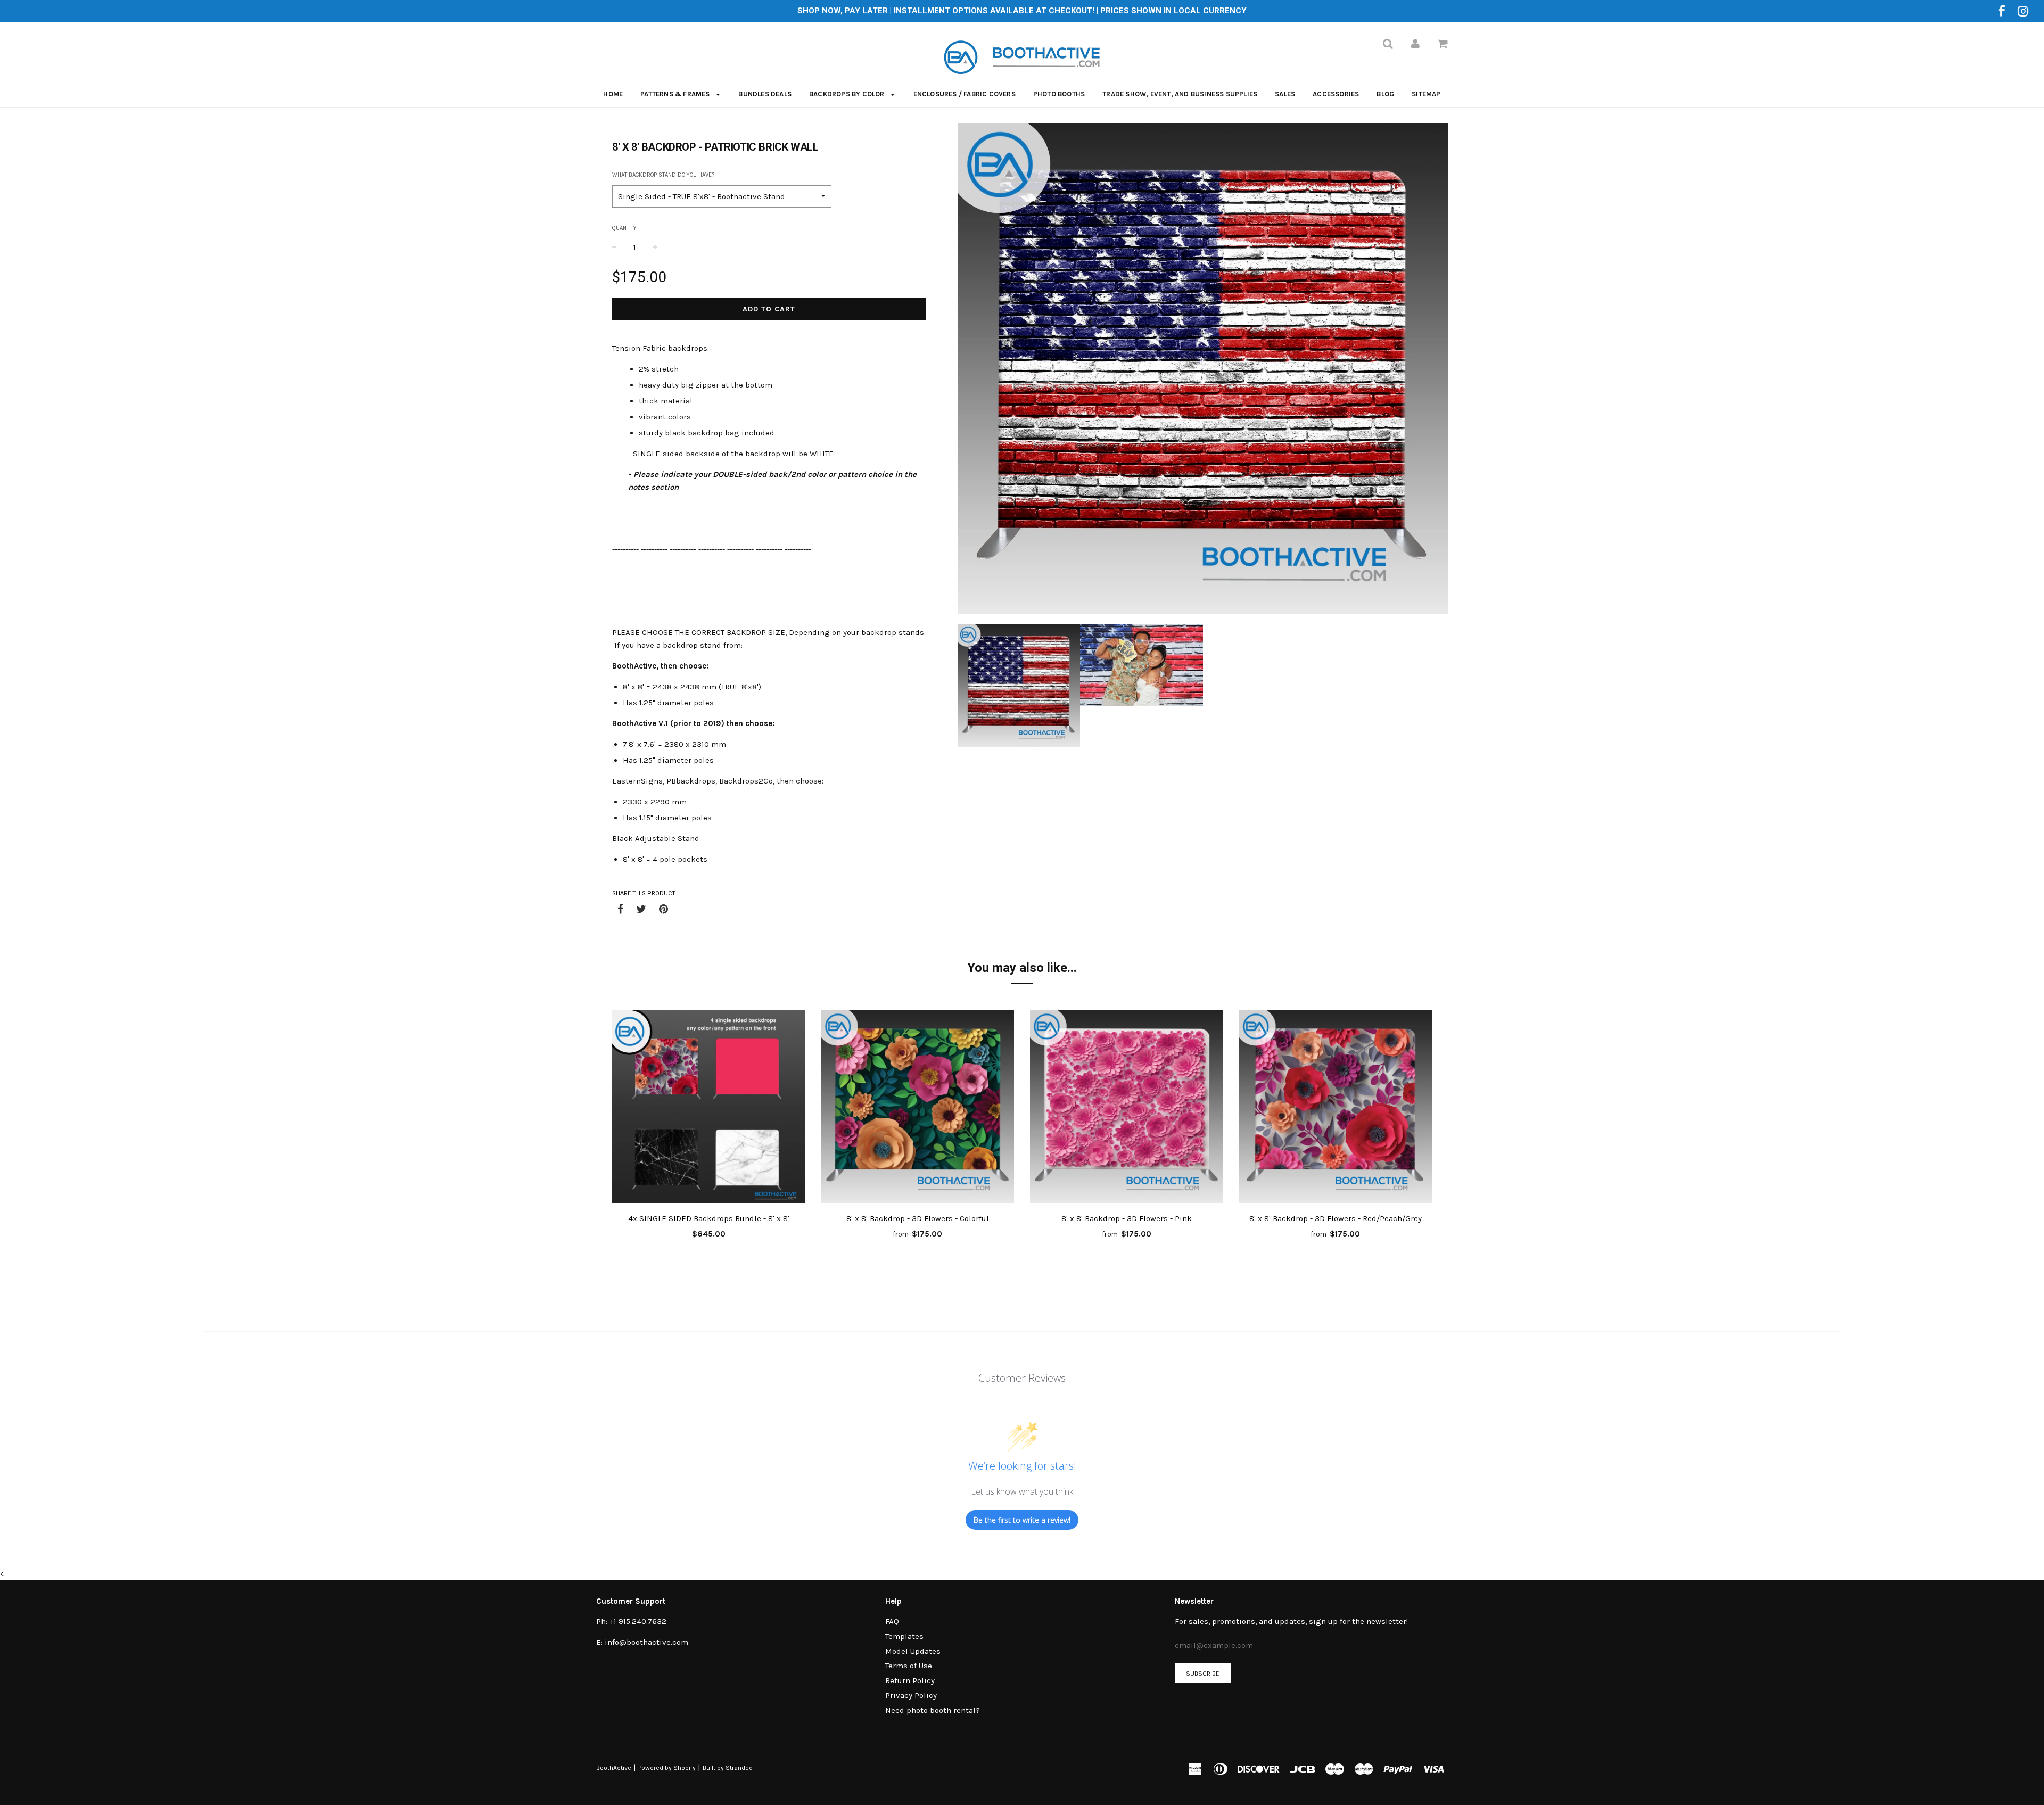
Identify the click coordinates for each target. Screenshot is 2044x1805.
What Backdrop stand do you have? (663, 175)
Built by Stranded (728, 1768)
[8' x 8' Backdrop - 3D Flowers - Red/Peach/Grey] (1336, 1109)
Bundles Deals (765, 94)
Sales (1285, 94)
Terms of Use (909, 1666)
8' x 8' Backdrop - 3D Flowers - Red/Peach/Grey (1336, 1218)
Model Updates (913, 1651)
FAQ (892, 1621)
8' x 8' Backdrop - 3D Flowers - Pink (1127, 1218)
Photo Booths (1059, 94)
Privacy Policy (911, 1695)
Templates (904, 1636)
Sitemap (1426, 94)
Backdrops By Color (848, 94)
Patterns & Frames (676, 94)
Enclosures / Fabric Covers (965, 94)
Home (613, 94)
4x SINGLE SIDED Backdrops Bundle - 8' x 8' (709, 1218)
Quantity (624, 228)
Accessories (1336, 94)
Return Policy (910, 1680)
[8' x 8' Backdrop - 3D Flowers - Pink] (1127, 1109)
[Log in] (1415, 44)
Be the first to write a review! (1022, 1520)
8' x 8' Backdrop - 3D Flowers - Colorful (918, 1218)
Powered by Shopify (667, 1768)
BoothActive (614, 1768)
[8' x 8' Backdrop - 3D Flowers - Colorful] (918, 1109)
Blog (1385, 94)
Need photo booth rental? (933, 1710)
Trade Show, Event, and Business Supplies (1180, 94)
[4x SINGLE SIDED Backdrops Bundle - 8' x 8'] (709, 1109)
